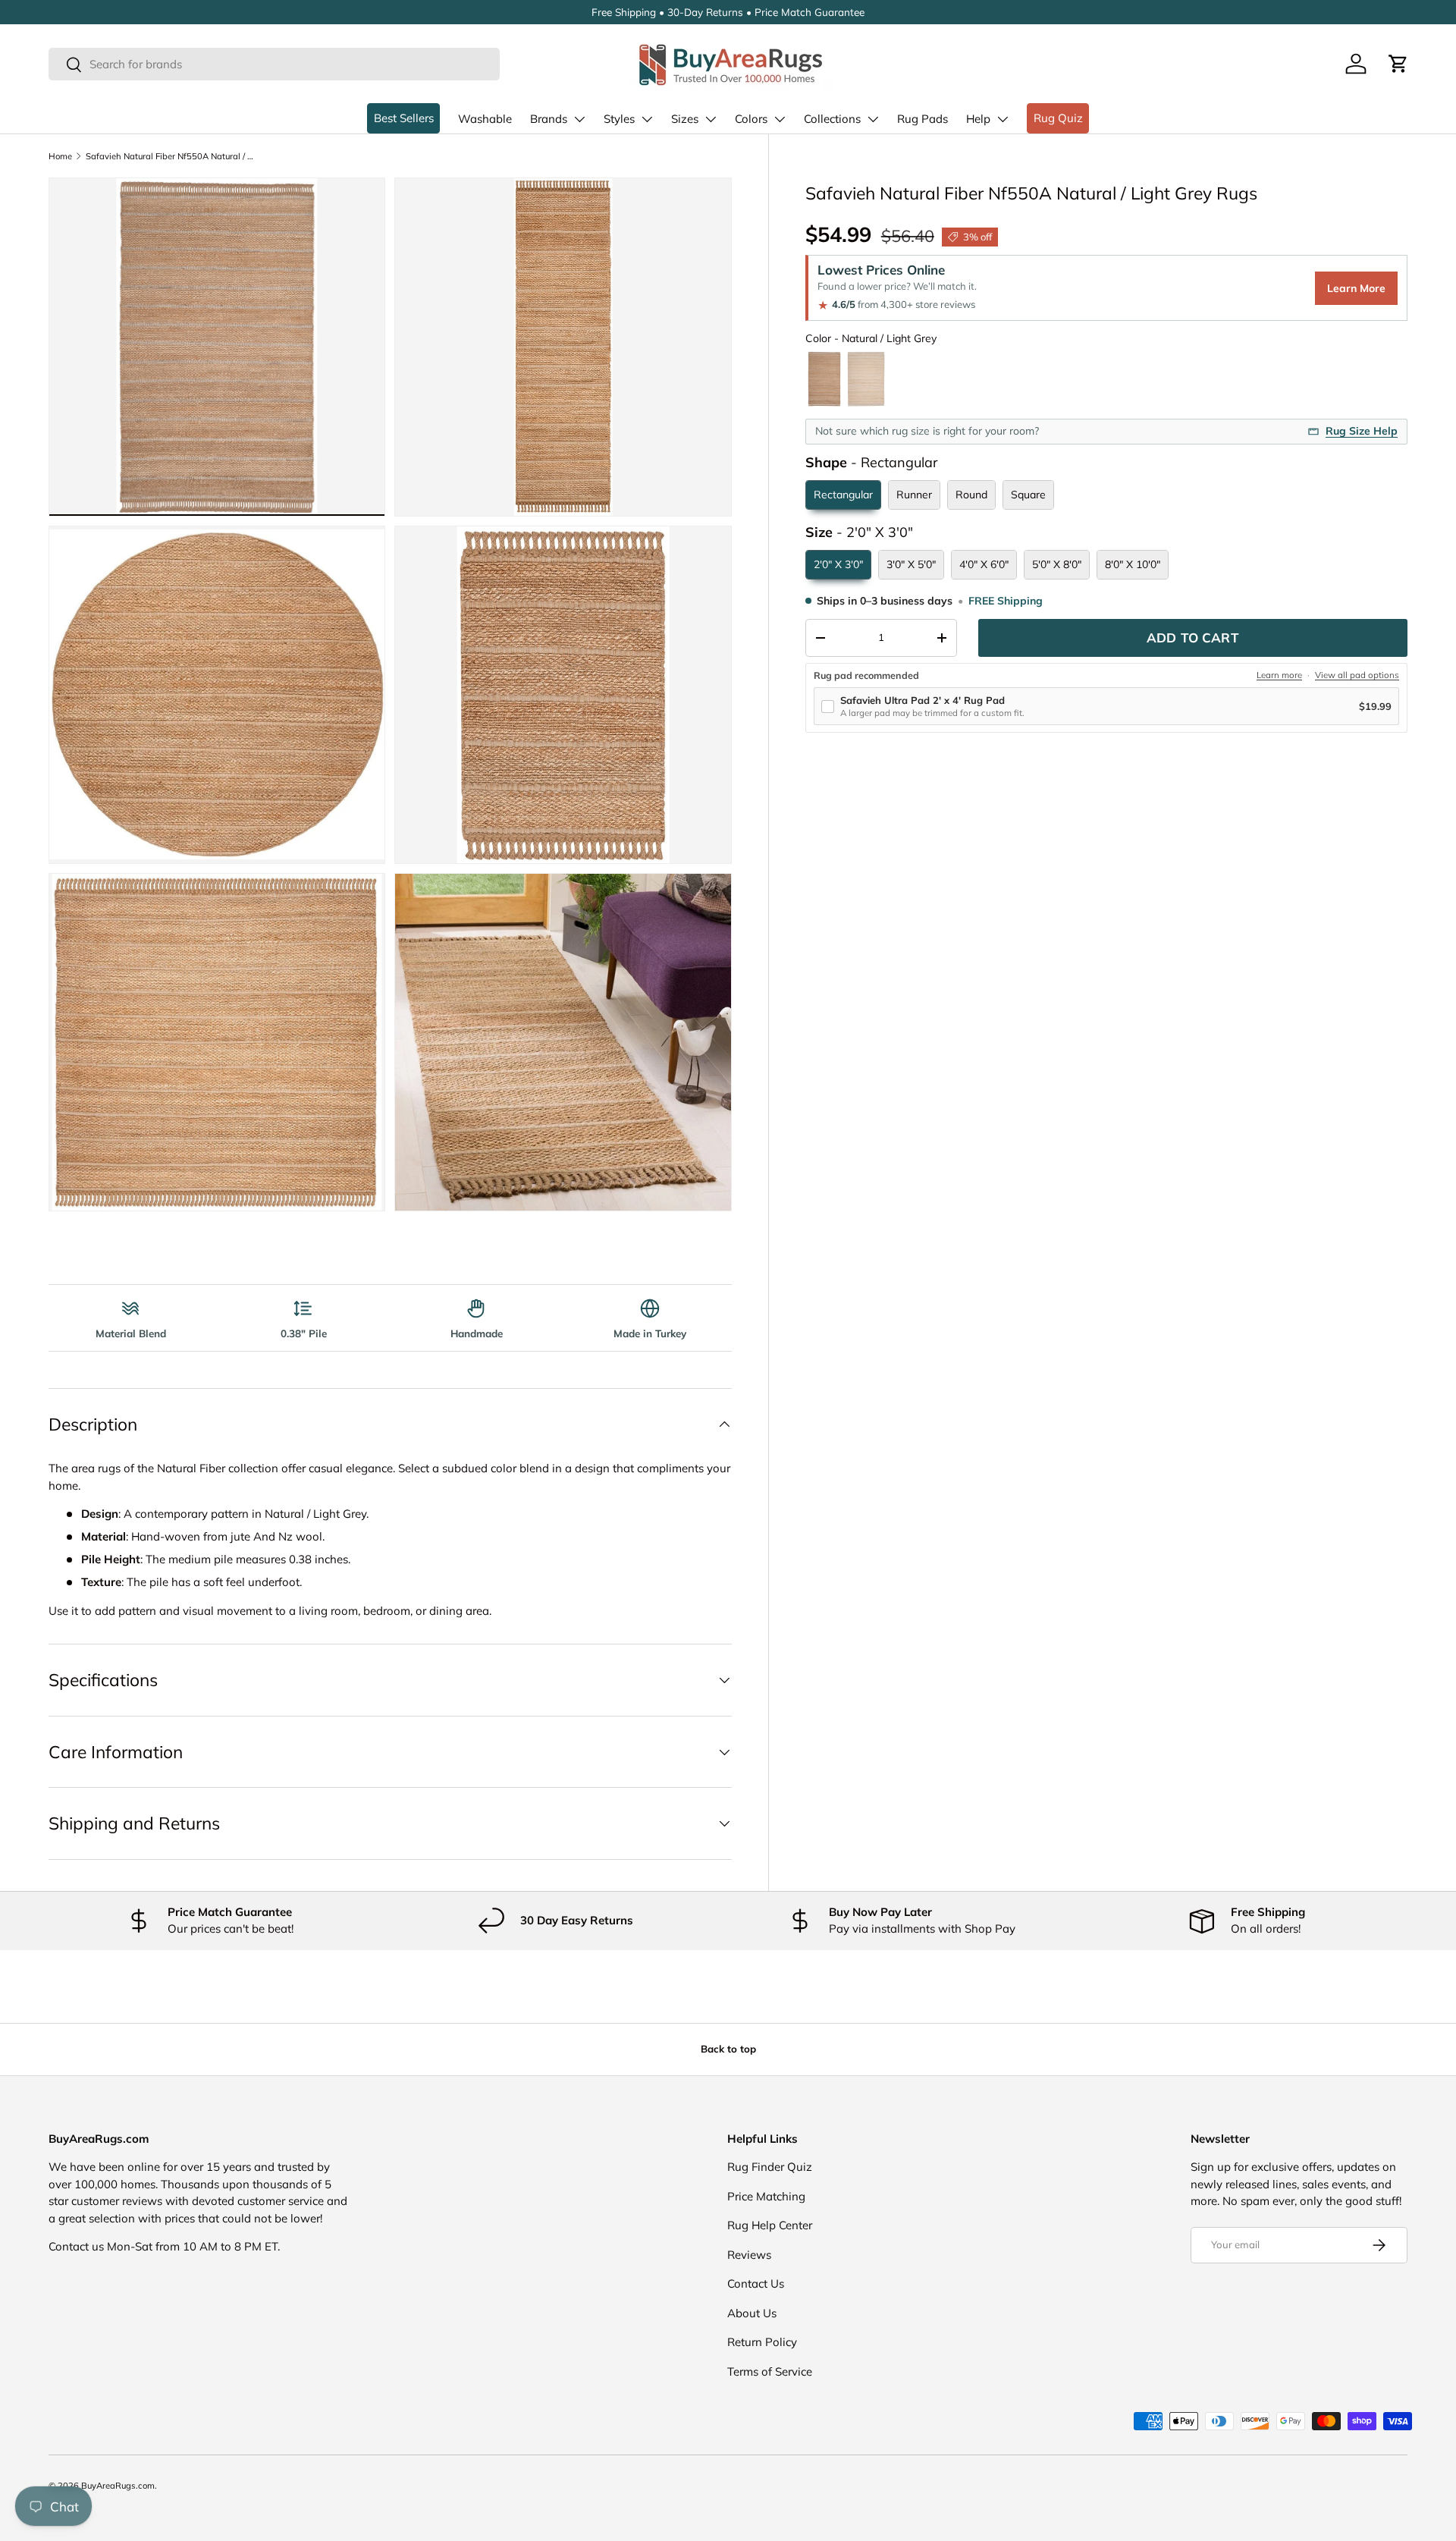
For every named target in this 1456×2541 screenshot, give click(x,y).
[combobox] (274, 64)
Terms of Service (770, 2371)
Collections (832, 119)
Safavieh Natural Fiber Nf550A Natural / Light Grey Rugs (171, 156)
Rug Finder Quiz (770, 2167)
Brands (549, 119)
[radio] (824, 379)
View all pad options (1357, 675)
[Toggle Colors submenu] (780, 119)
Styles (619, 119)
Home (60, 156)
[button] (1398, 64)
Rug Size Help (1362, 431)
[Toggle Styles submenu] (647, 119)
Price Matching (766, 2196)
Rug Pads (923, 119)
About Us (752, 2313)
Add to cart (1193, 638)
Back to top (728, 2049)
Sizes (685, 119)
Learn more (1279, 675)
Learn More (1356, 288)
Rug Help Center (770, 2225)
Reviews (749, 2255)
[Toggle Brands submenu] (579, 119)
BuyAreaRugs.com (118, 2486)
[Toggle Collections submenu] (873, 119)
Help (978, 119)
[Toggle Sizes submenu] (711, 119)
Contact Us (756, 2283)
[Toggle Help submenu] (1003, 119)
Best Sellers (404, 118)
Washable (485, 119)
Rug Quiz (1058, 118)
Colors (751, 119)
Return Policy (762, 2342)
